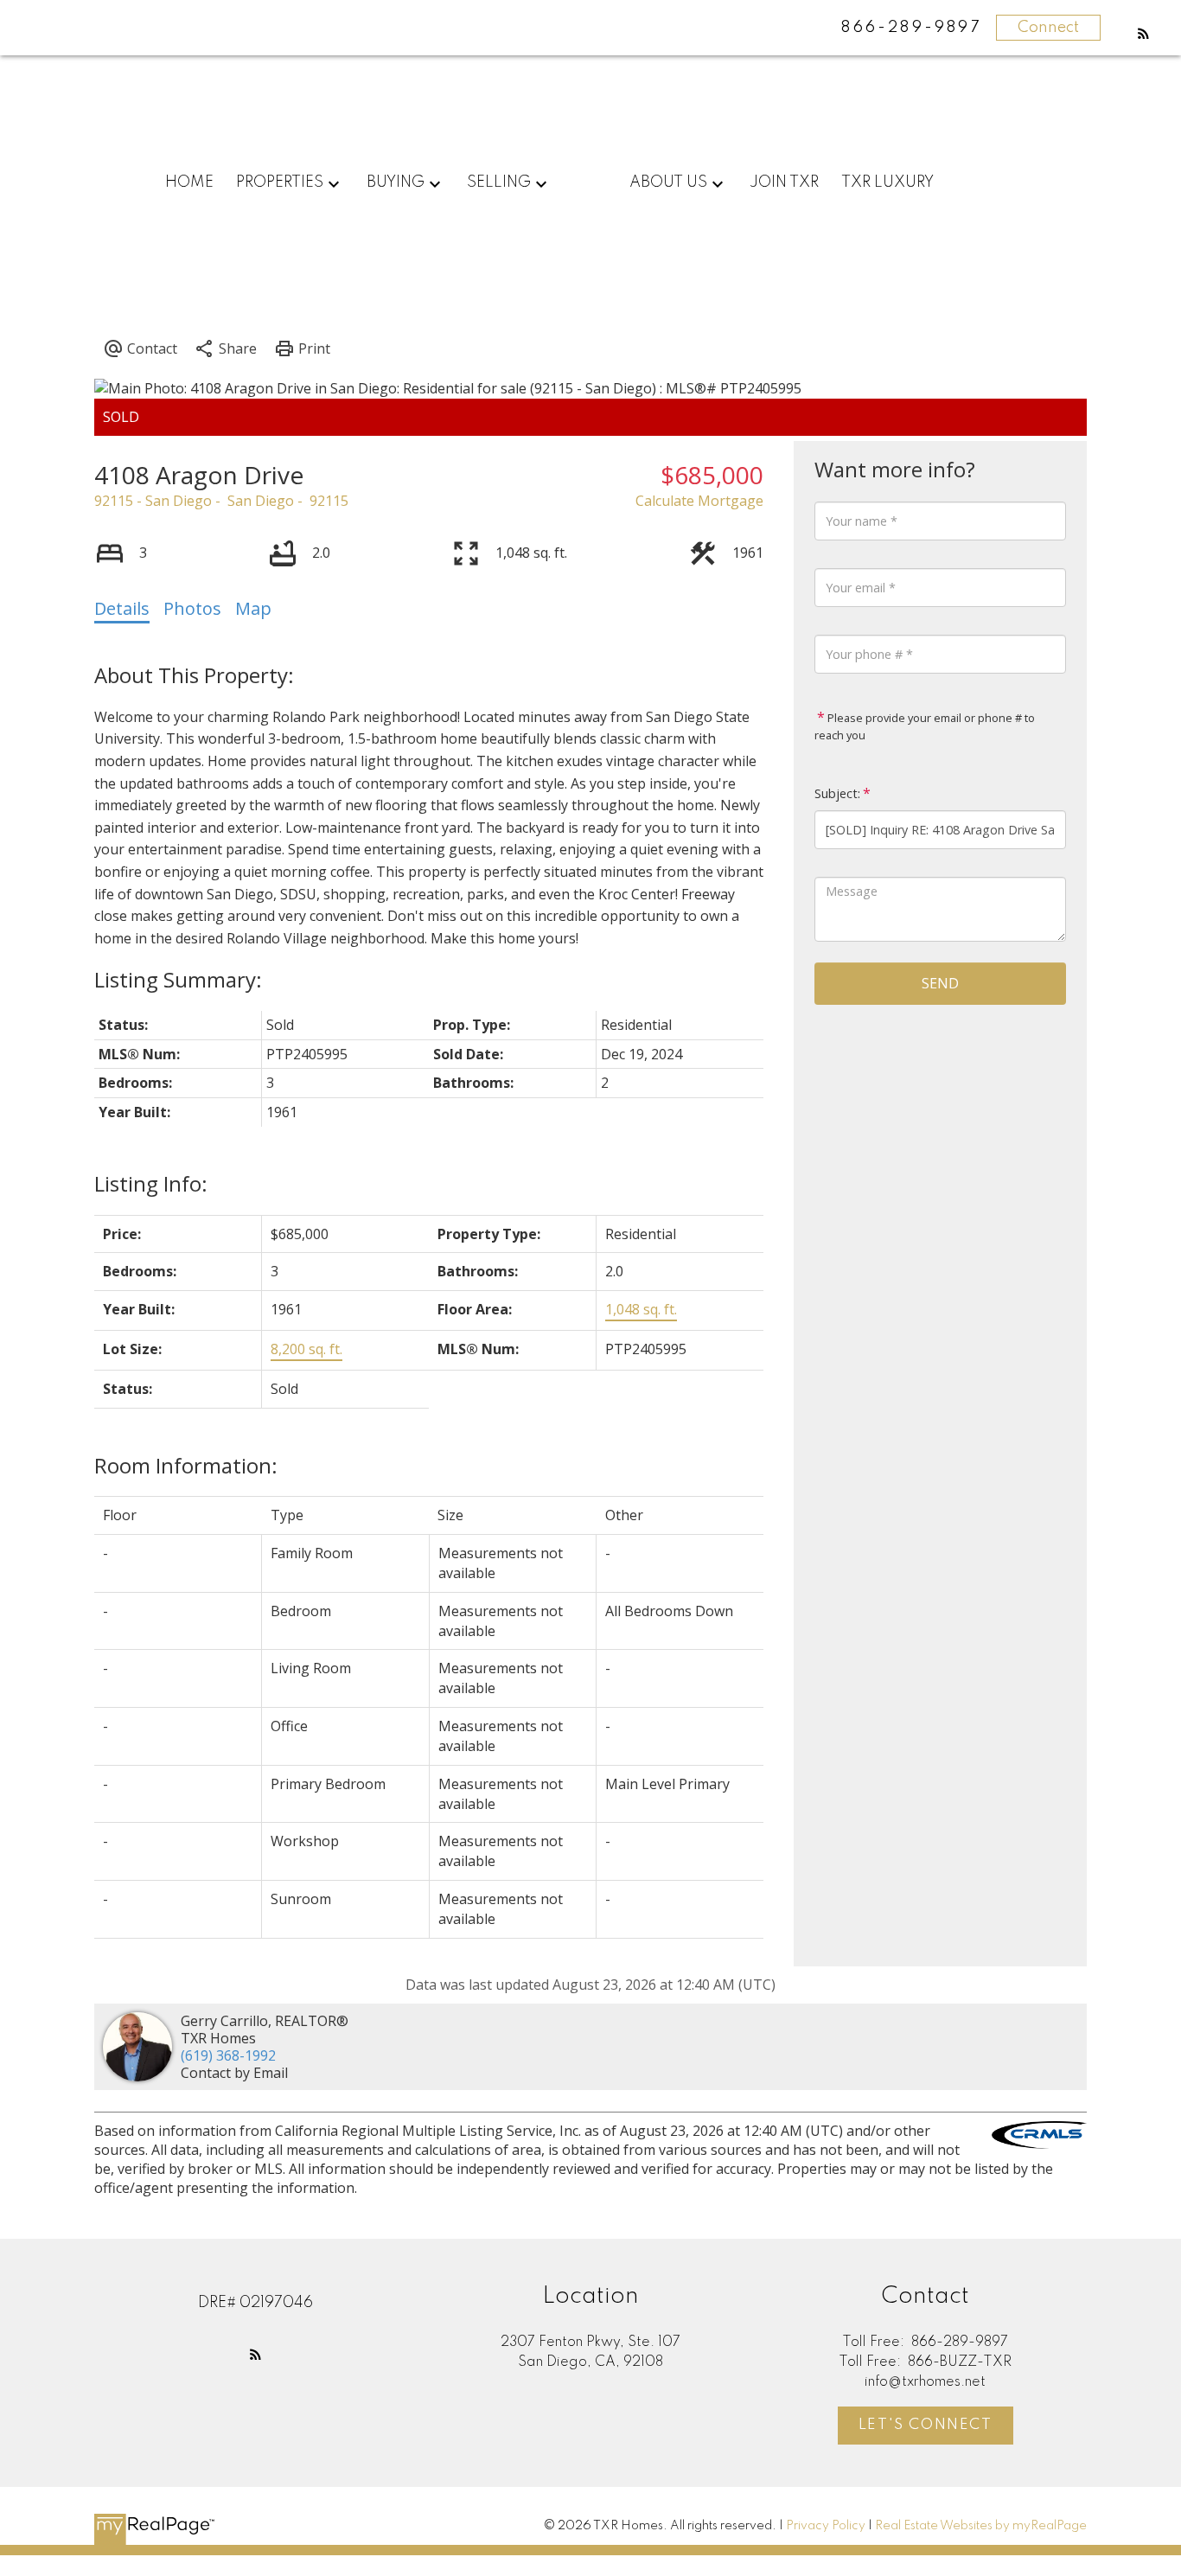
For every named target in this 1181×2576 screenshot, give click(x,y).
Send (940, 983)
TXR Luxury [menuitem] (887, 182)
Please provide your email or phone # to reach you (925, 726)
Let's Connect (926, 2425)
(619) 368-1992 (228, 2055)
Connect (1048, 28)
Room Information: (186, 1465)
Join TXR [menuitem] (784, 182)
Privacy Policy (826, 2526)
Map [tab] (253, 608)
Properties (280, 182)
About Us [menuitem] (668, 182)
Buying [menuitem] (396, 182)
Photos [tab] (192, 608)
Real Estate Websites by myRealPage (981, 2526)
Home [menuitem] (189, 182)
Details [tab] (122, 608)
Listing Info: (151, 1183)
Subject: (837, 793)
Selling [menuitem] (499, 182)
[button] (1143, 33)
